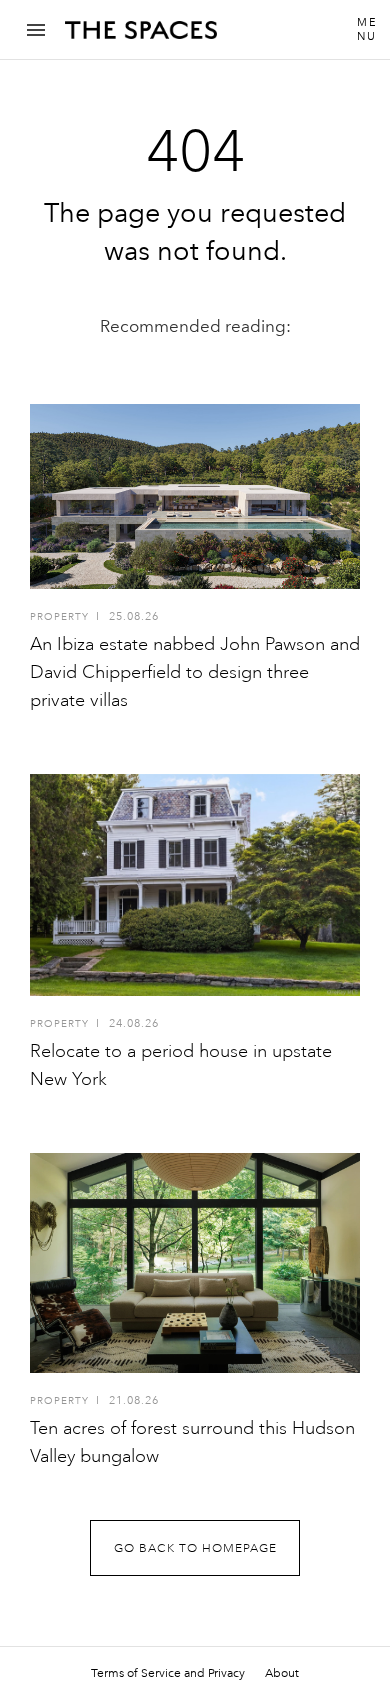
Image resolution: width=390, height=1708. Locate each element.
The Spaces (141, 37)
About (282, 1673)
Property (59, 617)
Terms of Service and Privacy (168, 1673)
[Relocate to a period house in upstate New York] (195, 885)
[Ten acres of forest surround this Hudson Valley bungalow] (195, 1263)
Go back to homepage (195, 1548)
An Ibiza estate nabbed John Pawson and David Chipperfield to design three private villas (195, 672)
